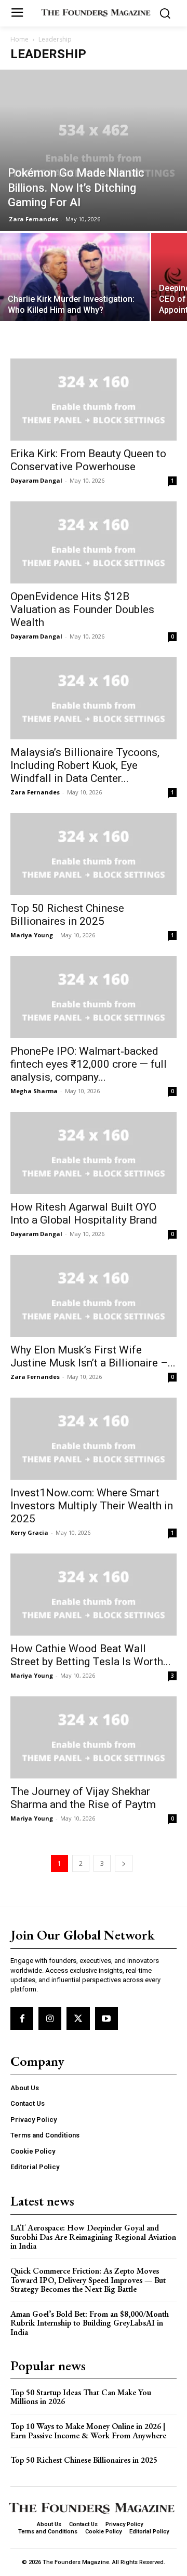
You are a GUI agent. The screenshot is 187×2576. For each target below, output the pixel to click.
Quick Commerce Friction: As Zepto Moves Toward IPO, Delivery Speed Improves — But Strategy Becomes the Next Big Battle (88, 2280)
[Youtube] (106, 2019)
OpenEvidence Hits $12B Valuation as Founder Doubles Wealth (82, 609)
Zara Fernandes (34, 219)
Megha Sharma (34, 1091)
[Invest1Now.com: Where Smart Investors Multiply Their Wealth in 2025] (94, 1439)
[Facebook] (22, 2019)
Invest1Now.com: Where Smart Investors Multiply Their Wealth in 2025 (92, 1506)
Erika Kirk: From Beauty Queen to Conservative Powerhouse (88, 460)
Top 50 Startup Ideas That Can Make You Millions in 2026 (81, 2397)
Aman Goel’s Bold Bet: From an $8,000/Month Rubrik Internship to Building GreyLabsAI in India (90, 2323)
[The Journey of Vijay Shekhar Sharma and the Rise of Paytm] (94, 1737)
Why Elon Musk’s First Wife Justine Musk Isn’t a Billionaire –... (93, 1356)
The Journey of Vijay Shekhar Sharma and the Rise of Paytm (83, 1798)
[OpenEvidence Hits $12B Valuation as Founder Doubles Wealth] (94, 542)
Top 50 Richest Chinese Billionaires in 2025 (67, 915)
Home (19, 39)
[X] (78, 2019)
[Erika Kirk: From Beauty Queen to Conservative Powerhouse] (94, 400)
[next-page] (124, 1863)
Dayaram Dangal (36, 480)
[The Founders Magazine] (96, 12)
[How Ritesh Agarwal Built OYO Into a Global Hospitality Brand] (94, 1153)
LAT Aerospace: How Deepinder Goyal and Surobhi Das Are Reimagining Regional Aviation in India (93, 2237)
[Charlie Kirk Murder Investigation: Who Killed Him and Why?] (75, 289)
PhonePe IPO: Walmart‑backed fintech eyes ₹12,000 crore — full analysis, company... (89, 1064)
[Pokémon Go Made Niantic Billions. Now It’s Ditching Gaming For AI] (94, 150)
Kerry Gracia (29, 1532)
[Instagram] (50, 2019)
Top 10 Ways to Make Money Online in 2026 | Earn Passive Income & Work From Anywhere (88, 2431)
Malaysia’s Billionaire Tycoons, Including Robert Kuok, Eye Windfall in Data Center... (85, 765)
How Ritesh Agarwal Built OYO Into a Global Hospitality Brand (84, 1213)
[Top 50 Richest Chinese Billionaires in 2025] (94, 854)
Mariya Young (32, 935)
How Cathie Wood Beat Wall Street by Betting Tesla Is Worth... (91, 1655)
